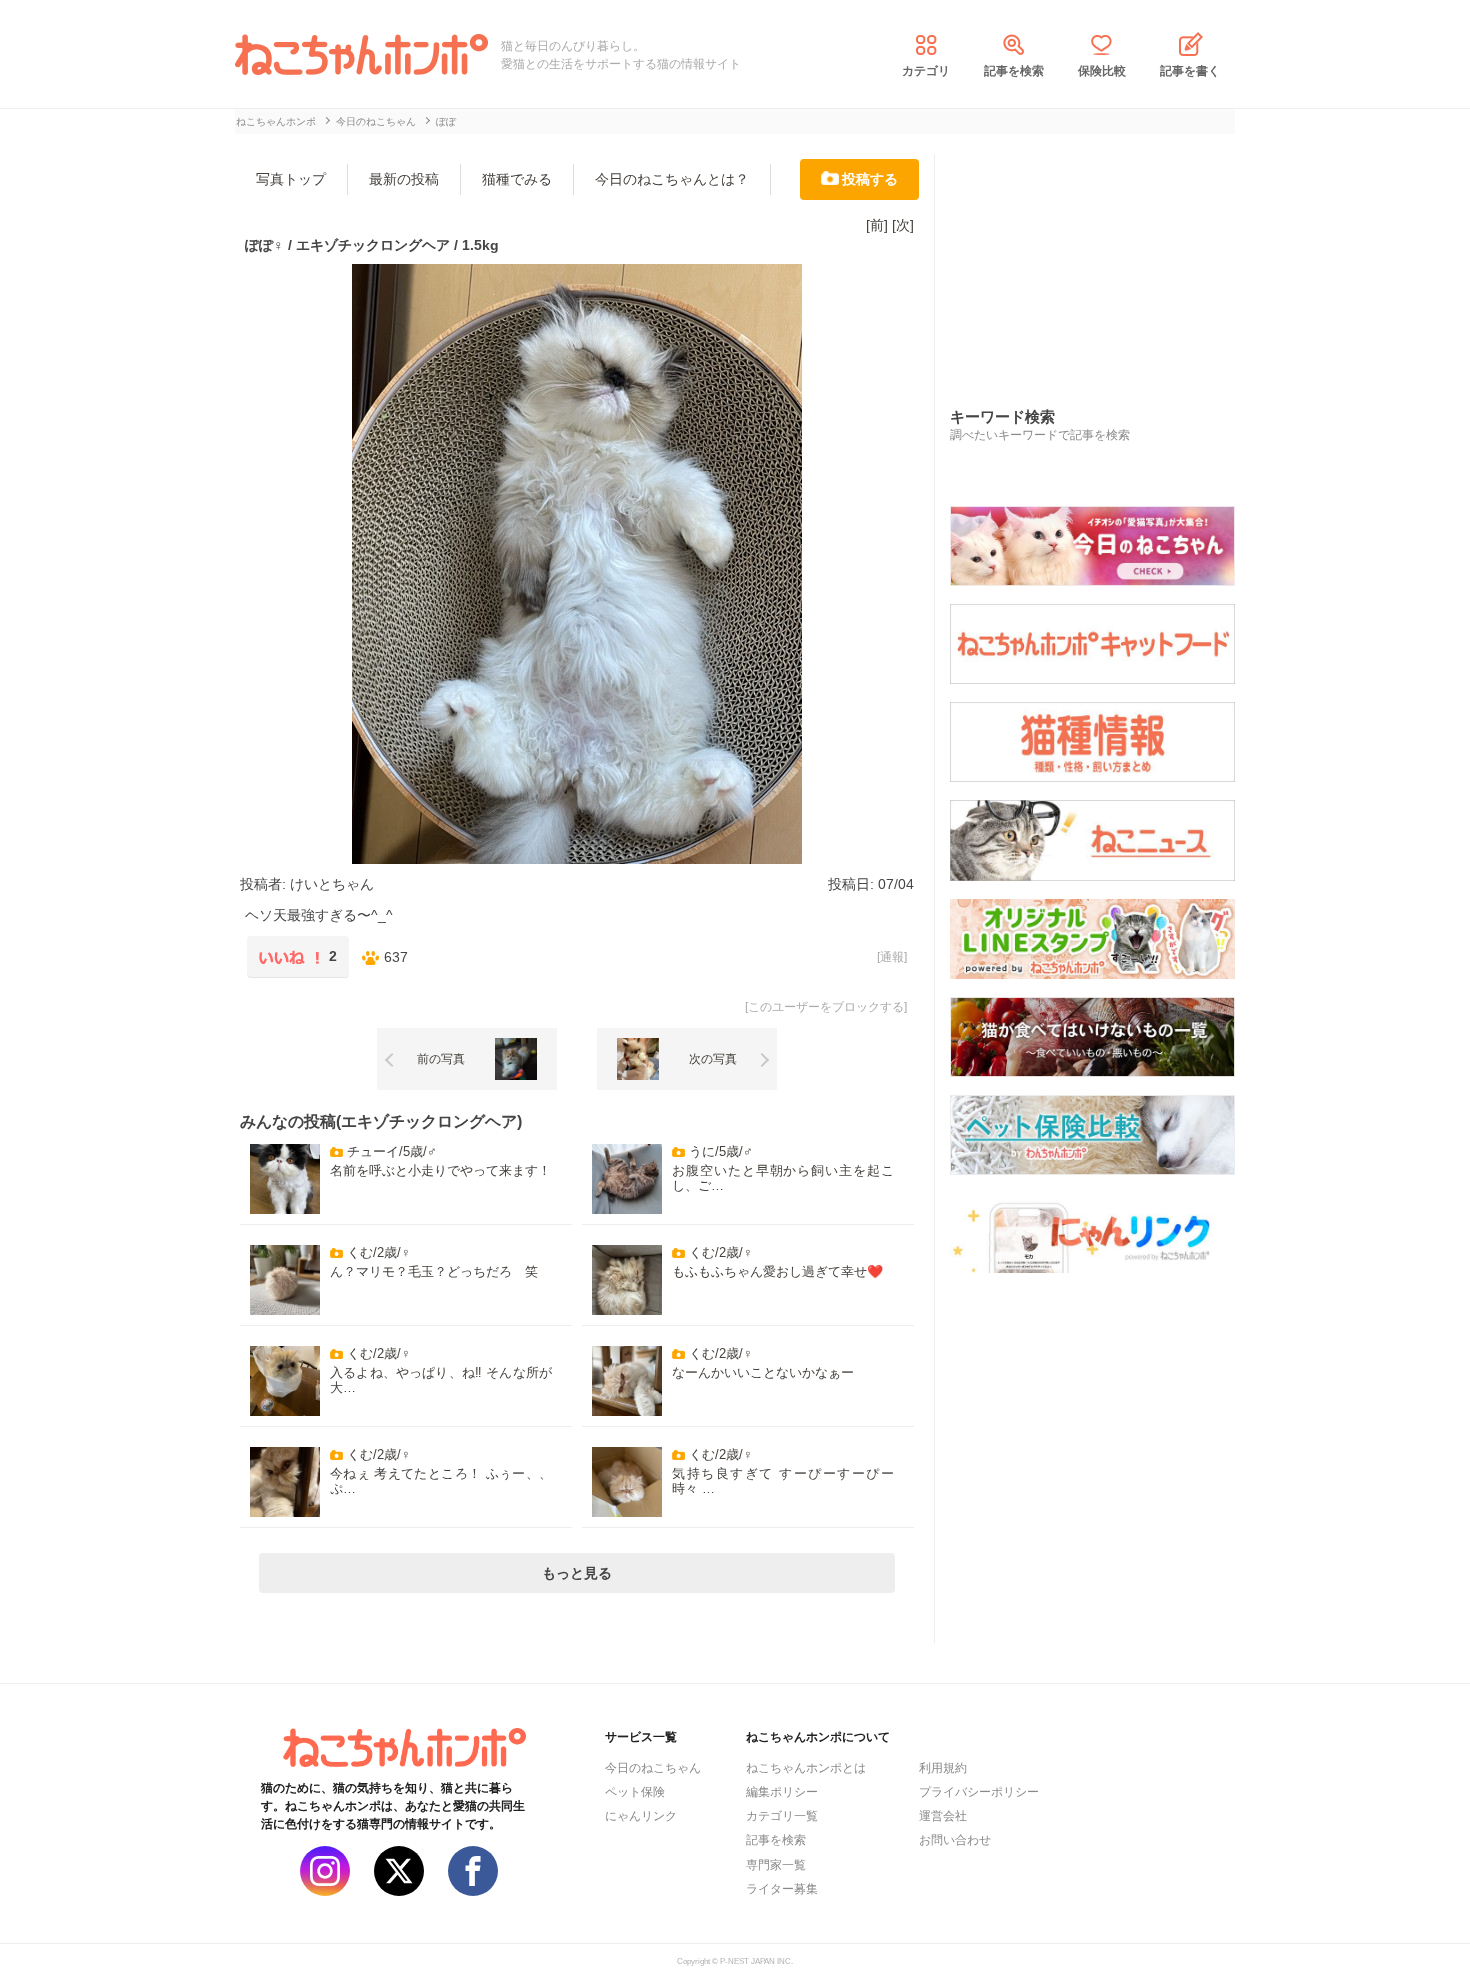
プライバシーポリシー (979, 1792)
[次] (903, 225)
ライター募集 (782, 1889)
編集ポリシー (782, 1792)
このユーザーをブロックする (826, 1007)
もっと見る (577, 1573)
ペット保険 (635, 1792)
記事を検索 (1014, 71)
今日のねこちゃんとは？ (672, 179)
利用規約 (943, 1768)
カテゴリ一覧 (782, 1816)
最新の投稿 (404, 179)
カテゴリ (926, 71)
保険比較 (1102, 71)
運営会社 (943, 1816)
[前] (877, 225)
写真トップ (291, 179)
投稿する (870, 179)
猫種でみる (517, 179)
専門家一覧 (776, 1865)
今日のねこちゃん (653, 1768)
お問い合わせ (955, 1840)
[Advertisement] (1100, 259)
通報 (892, 957)
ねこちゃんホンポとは (806, 1768)
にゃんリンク (641, 1816)
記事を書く (1190, 71)
